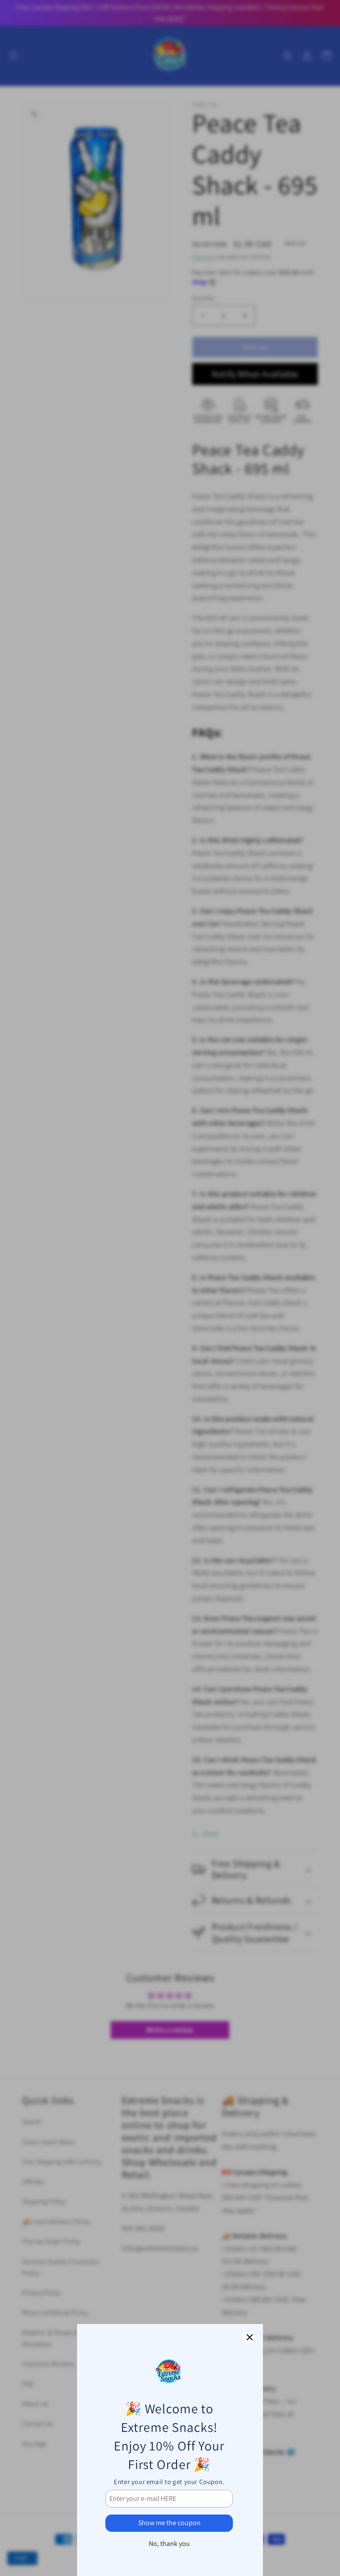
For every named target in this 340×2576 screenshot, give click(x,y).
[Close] (250, 2337)
